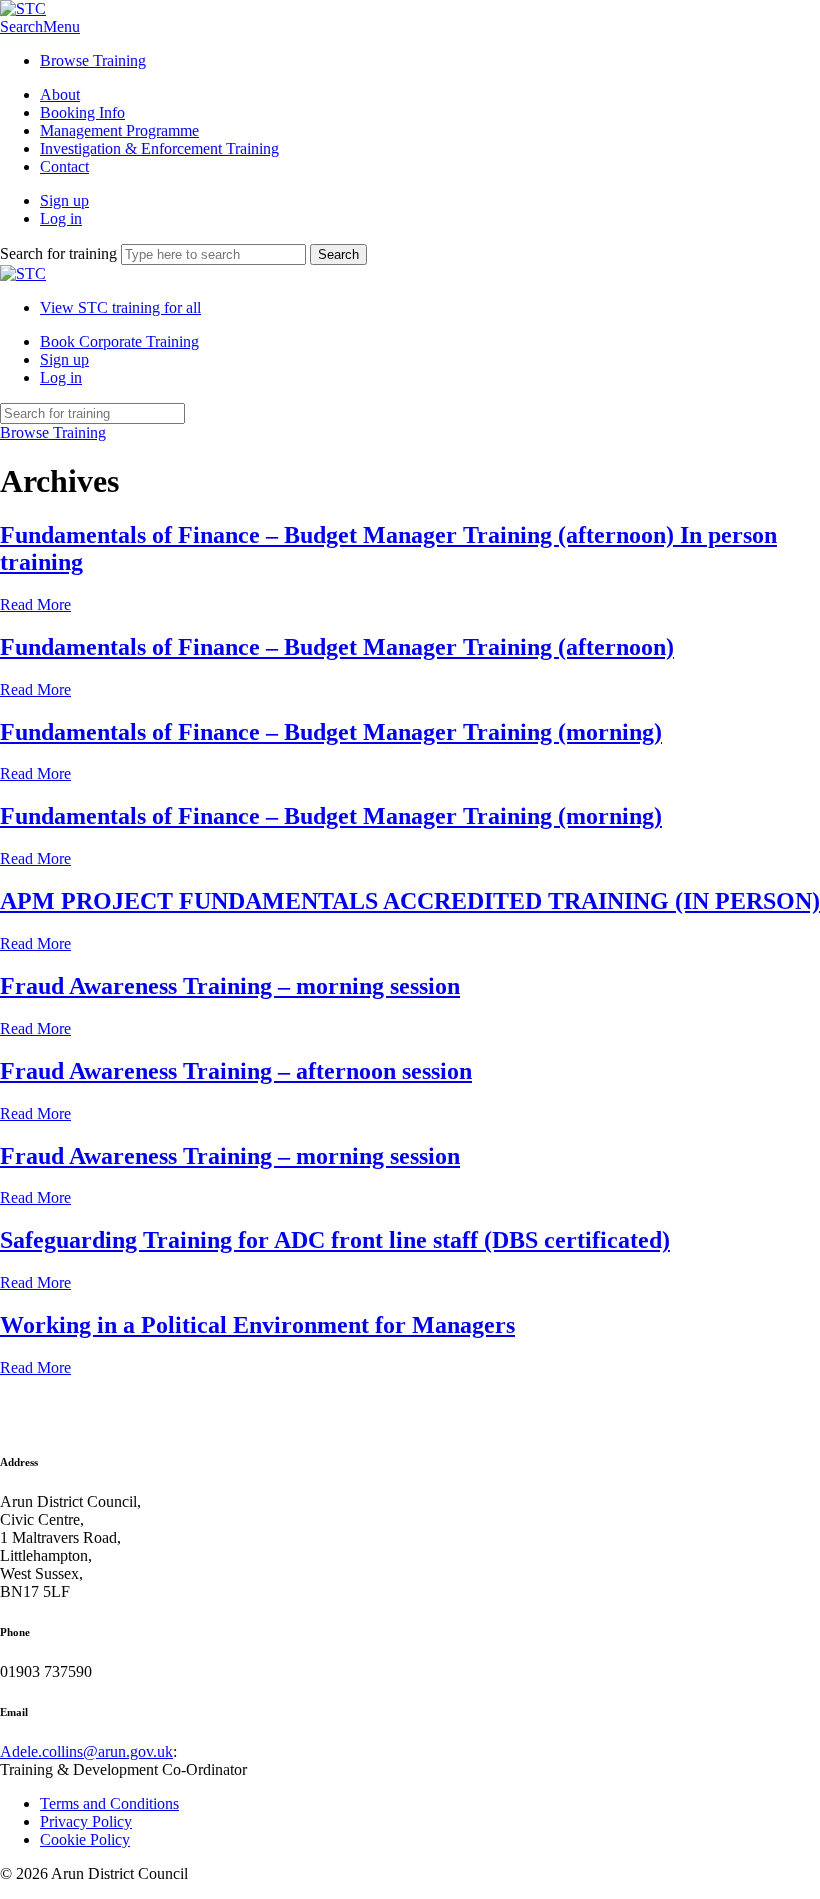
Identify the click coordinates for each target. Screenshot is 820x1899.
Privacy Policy (86, 1821)
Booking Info (82, 112)
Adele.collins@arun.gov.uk (86, 1751)
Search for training (58, 253)
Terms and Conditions (109, 1803)
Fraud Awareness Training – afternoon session (236, 1071)
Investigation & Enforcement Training (159, 148)
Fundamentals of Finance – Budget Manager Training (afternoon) (337, 647)
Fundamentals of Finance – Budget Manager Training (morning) (331, 732)
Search (21, 26)
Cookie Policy (85, 1839)
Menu (61, 26)
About (60, 94)
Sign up (64, 200)
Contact (64, 166)
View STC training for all (120, 307)
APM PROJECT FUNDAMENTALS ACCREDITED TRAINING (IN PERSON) (410, 901)
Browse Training (93, 60)
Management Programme (119, 130)
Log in (61, 218)
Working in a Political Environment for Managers (257, 1325)
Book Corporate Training (119, 341)
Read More (35, 604)
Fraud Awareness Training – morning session (230, 986)
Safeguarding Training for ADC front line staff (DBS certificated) (335, 1240)
